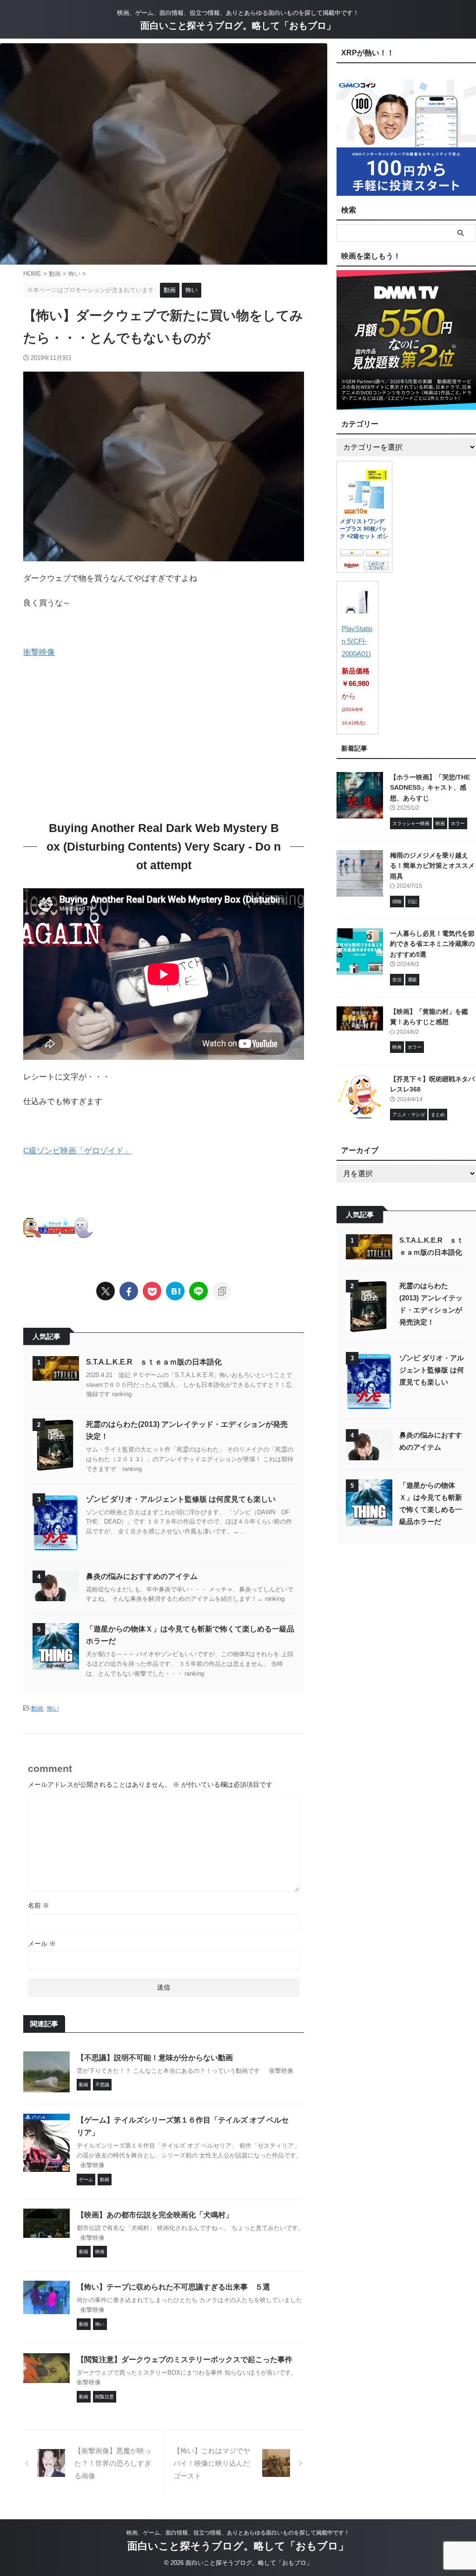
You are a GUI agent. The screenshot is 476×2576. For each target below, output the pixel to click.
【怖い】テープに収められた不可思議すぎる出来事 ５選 (173, 2287)
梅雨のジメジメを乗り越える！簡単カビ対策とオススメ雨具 (432, 866)
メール (42, 1944)
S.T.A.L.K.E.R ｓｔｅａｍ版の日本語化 (154, 1362)
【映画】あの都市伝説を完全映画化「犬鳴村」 (155, 2215)
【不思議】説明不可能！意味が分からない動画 (155, 2058)
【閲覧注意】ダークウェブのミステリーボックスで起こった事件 (185, 2360)
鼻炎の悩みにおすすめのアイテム (142, 1576)
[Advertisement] (101, 734)
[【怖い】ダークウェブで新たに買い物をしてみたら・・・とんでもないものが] (175, 1291)
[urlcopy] (222, 1291)
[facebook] (129, 1291)
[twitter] (106, 1291)
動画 (37, 1708)
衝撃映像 (39, 652)
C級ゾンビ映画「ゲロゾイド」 (77, 1151)
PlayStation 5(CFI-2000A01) (357, 641)
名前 (39, 1905)
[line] (198, 1291)
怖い (53, 1708)
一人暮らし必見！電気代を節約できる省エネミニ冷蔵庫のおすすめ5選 (432, 944)
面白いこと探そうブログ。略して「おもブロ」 (238, 26)
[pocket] (152, 1291)
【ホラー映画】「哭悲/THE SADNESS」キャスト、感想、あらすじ (430, 788)
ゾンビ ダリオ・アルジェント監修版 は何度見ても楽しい (181, 1499)
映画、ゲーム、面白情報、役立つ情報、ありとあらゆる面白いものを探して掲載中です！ (238, 2533)
